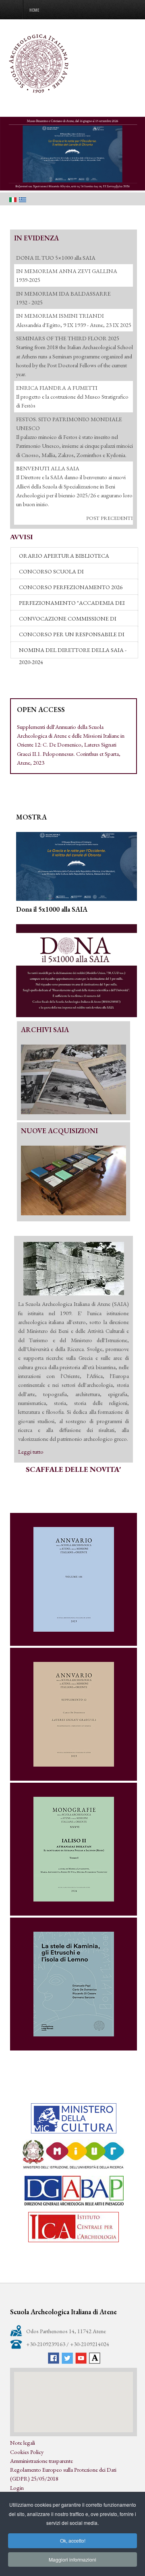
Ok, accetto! (73, 2540)
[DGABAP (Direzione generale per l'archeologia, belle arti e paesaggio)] (74, 2191)
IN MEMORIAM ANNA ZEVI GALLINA (67, 271)
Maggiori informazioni (72, 2559)
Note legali (23, 2443)
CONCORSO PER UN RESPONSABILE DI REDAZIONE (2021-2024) (72, 636)
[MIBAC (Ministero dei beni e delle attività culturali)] (74, 2118)
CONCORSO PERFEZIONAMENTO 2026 (71, 587)
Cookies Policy (27, 2452)
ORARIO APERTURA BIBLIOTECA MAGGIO (64, 558)
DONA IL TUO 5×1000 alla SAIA (56, 258)
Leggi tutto (31, 1451)
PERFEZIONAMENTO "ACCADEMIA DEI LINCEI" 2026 (72, 605)
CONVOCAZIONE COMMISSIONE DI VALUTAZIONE (68, 621)
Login (17, 2488)
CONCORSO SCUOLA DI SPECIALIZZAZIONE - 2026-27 (57, 573)
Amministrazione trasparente (41, 2461)
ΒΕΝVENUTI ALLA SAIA (48, 468)
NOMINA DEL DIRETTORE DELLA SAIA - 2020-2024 (73, 652)
